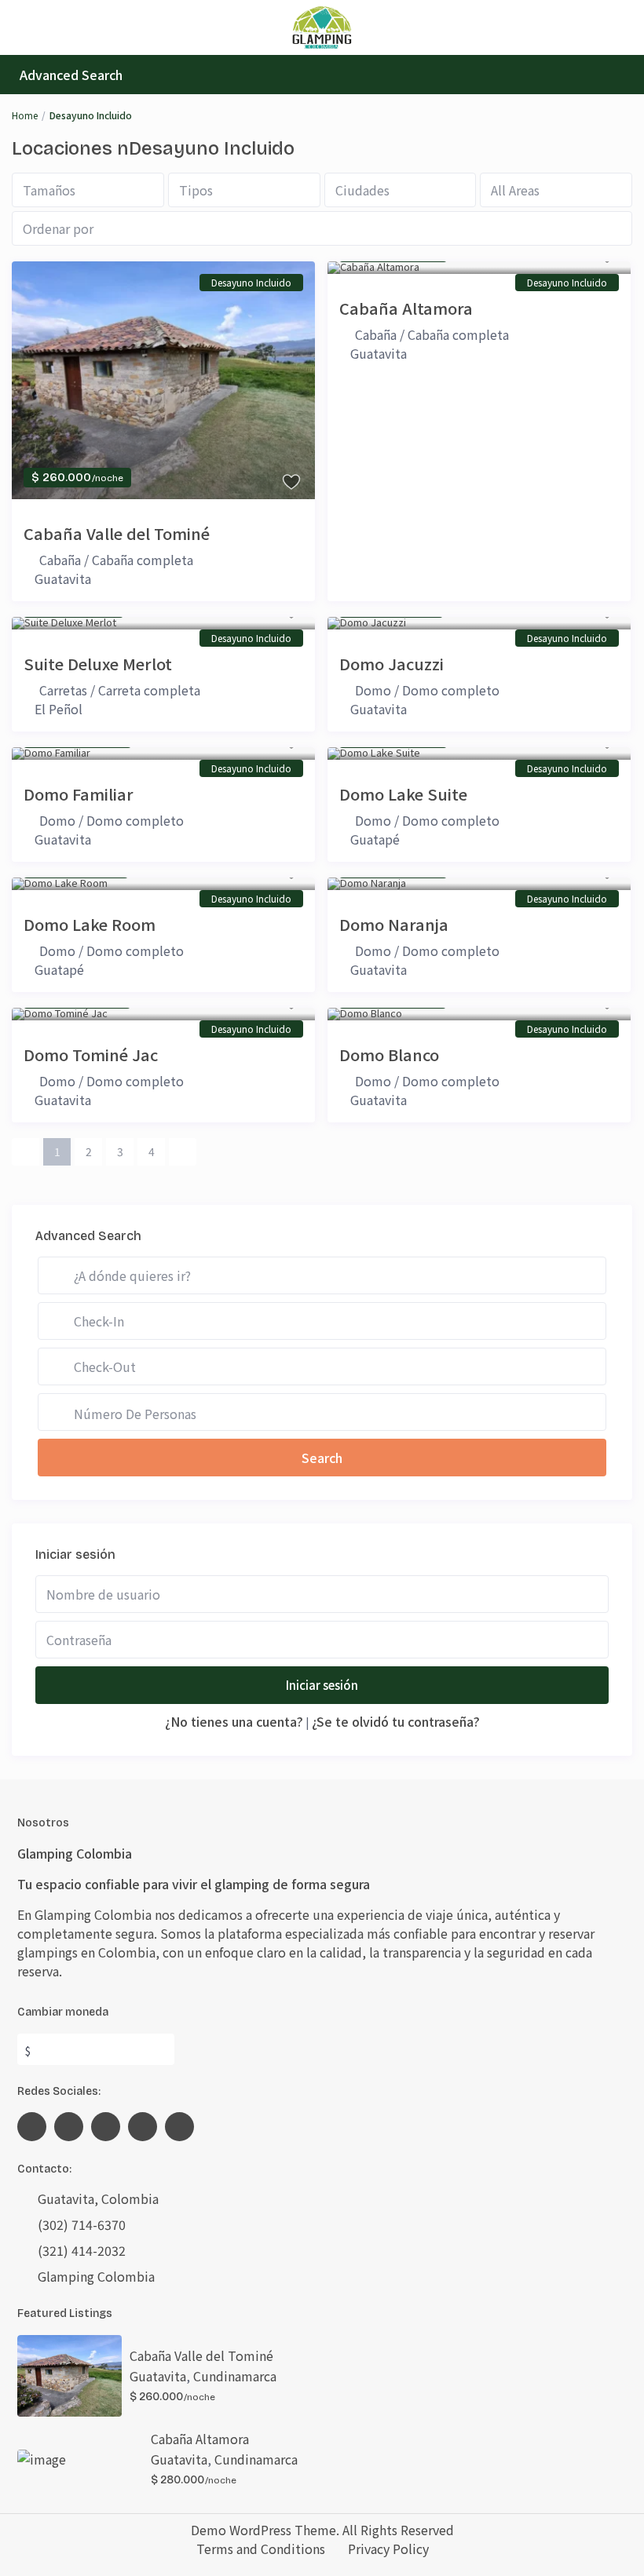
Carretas (63, 690)
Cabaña (60, 560)
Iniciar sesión (322, 1685)
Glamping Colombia (96, 2276)
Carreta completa (149, 690)
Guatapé (375, 839)
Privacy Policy (388, 2549)
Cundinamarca (235, 2376)
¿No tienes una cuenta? (234, 1721)
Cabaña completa (143, 560)
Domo (373, 690)
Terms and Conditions (261, 2549)
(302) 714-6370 (82, 2224)
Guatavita (63, 578)
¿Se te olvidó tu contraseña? (396, 1721)
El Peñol (59, 709)
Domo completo (451, 690)
